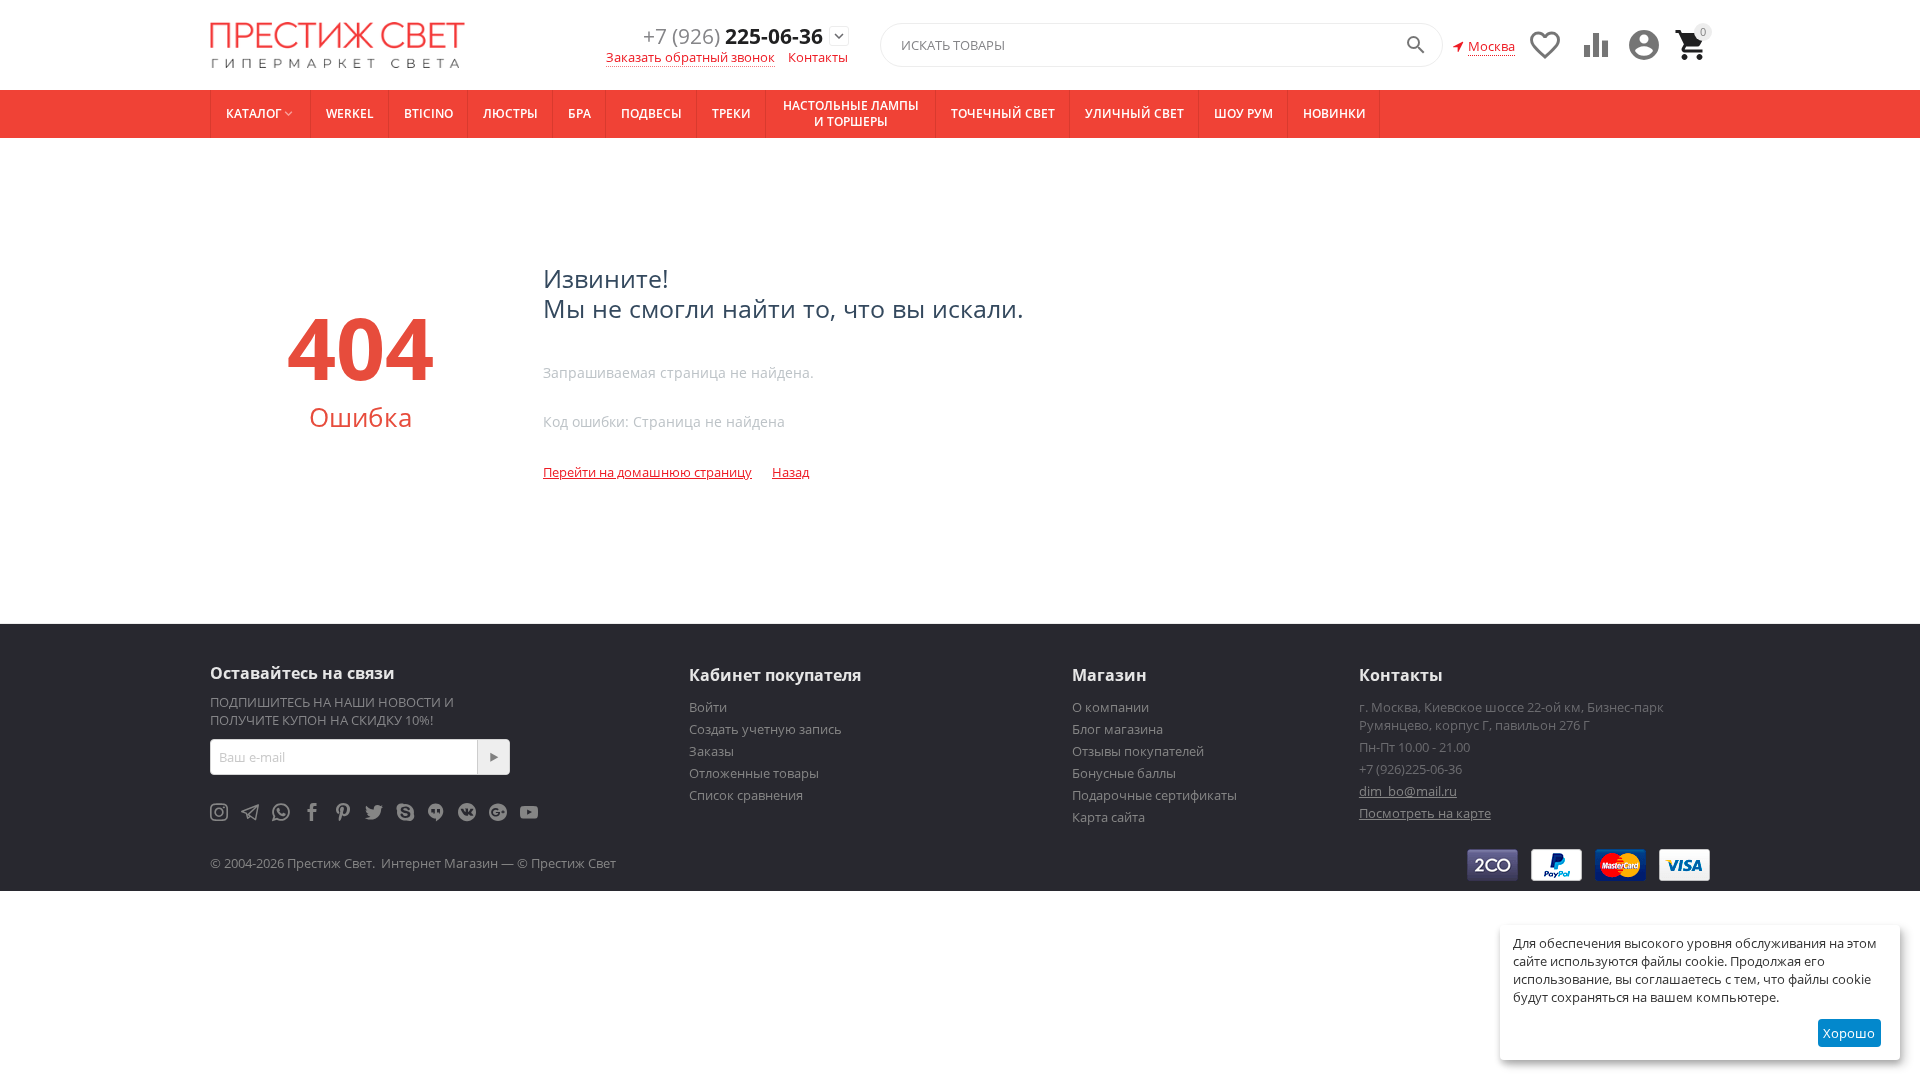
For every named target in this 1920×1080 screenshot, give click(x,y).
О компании (1110, 707)
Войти (708, 707)
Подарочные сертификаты (1154, 795)
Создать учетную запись (765, 729)
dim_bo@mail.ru (1408, 791)
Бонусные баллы (1124, 773)
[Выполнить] (493, 757)
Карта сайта (1108, 817)
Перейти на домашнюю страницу (647, 472)
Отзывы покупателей (1138, 751)
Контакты (818, 57)
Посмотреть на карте (1425, 813)
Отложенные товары (754, 773)
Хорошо (1849, 1033)
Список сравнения (746, 795)
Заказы (711, 751)
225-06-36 (733, 36)
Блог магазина (1117, 729)
